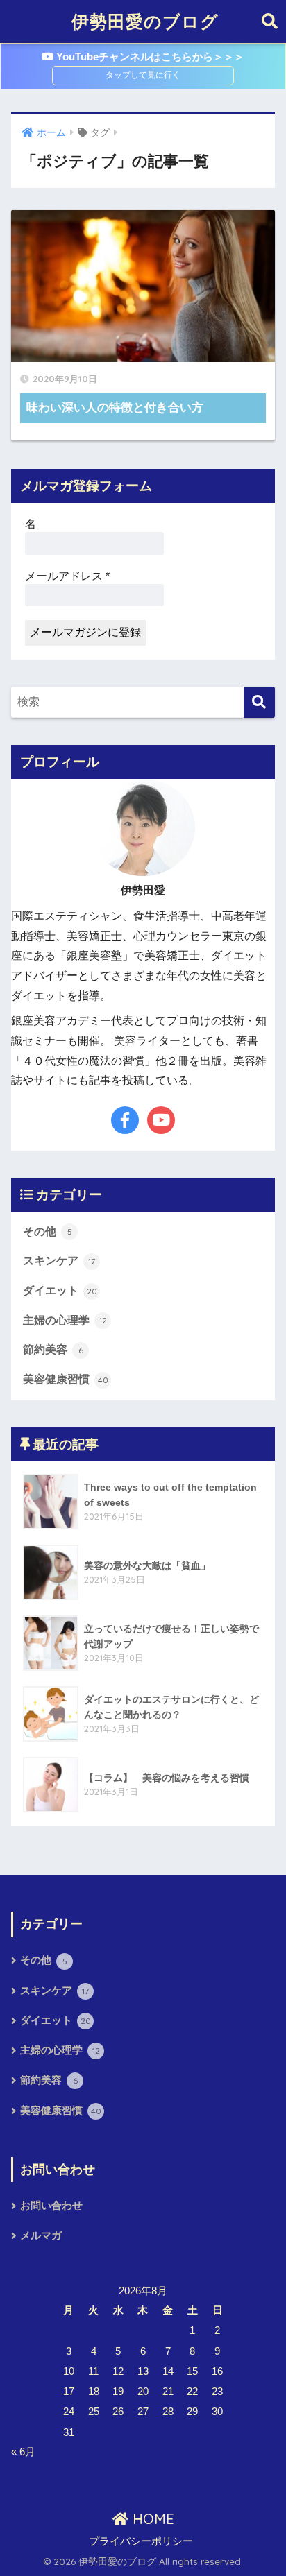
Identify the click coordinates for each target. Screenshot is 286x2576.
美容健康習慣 (66, 1379)
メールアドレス (67, 576)
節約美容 (53, 1349)
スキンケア (59, 1261)
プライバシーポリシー (141, 2541)
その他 (48, 1231)
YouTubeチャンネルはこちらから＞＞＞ (149, 57)
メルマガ (41, 2235)
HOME (151, 2519)
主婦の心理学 (65, 1320)
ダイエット (60, 1290)
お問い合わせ (51, 2206)
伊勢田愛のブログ (145, 21)
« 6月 (23, 2452)
